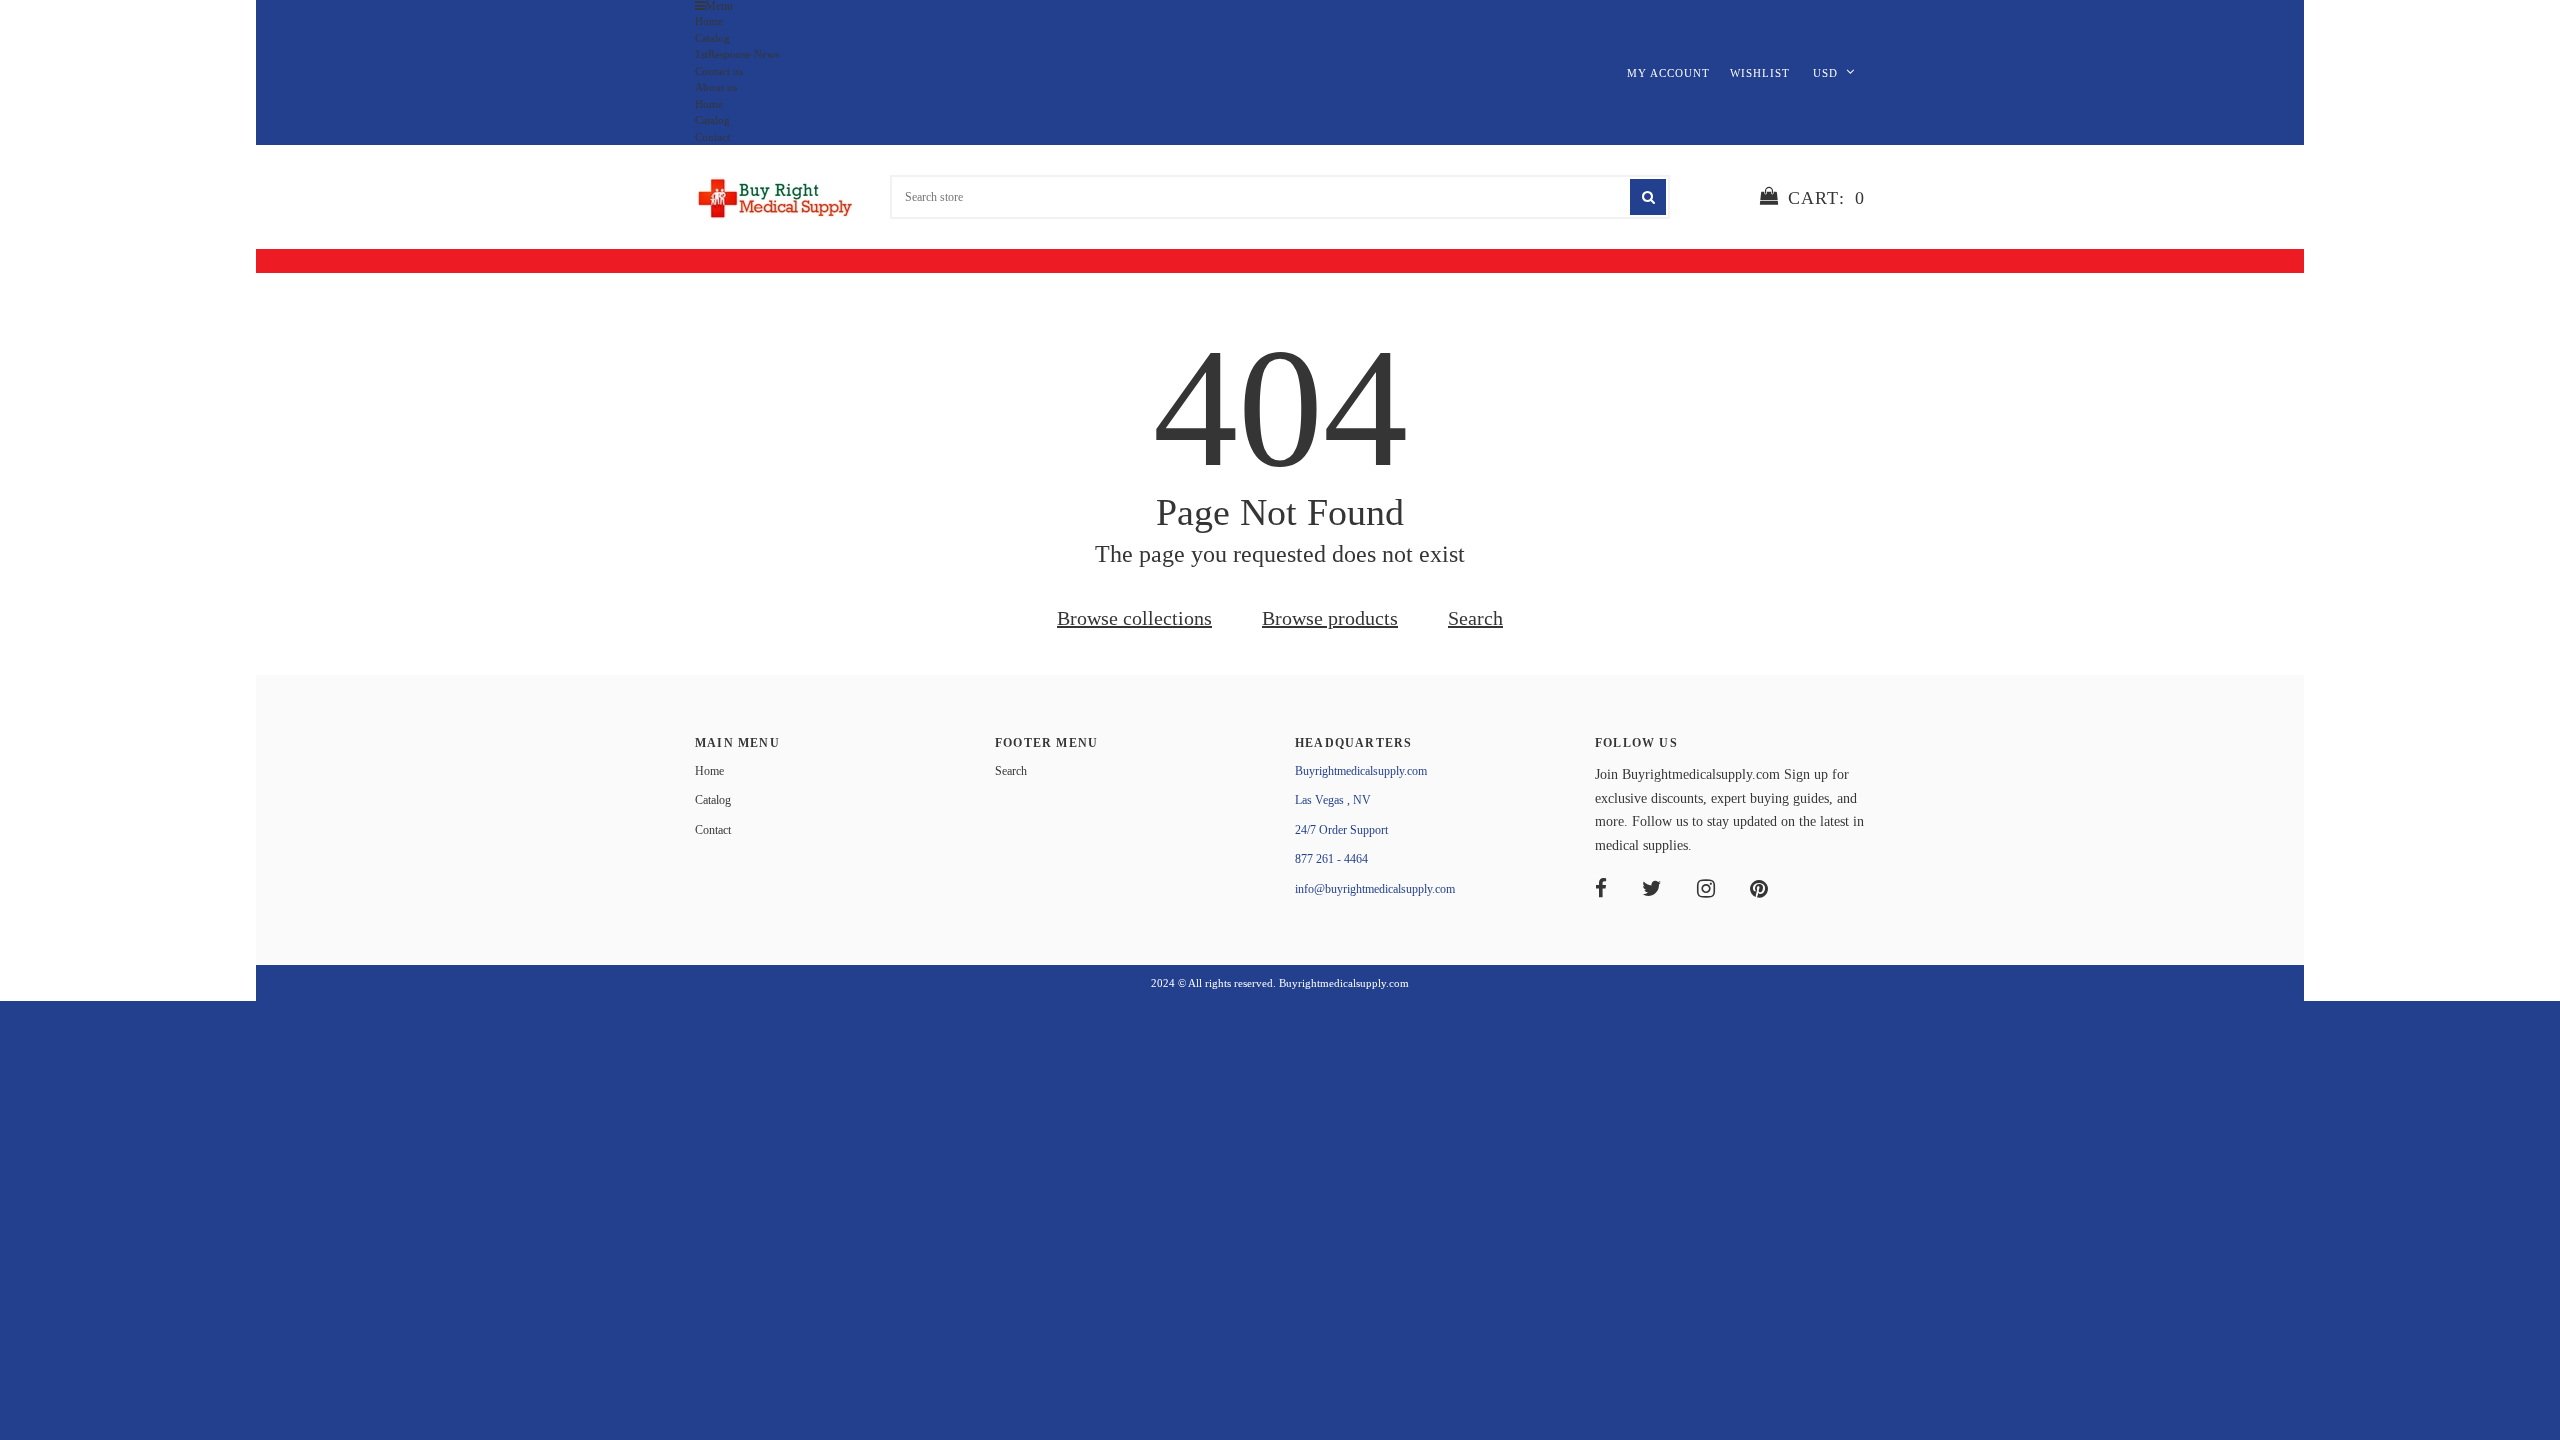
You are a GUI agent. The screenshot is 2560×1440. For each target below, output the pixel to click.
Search (1475, 618)
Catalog (712, 38)
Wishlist (1760, 73)
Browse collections (1134, 618)
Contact (712, 137)
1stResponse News (737, 54)
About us (716, 87)
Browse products (1330, 618)
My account (1668, 73)
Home (709, 21)
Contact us (719, 71)
